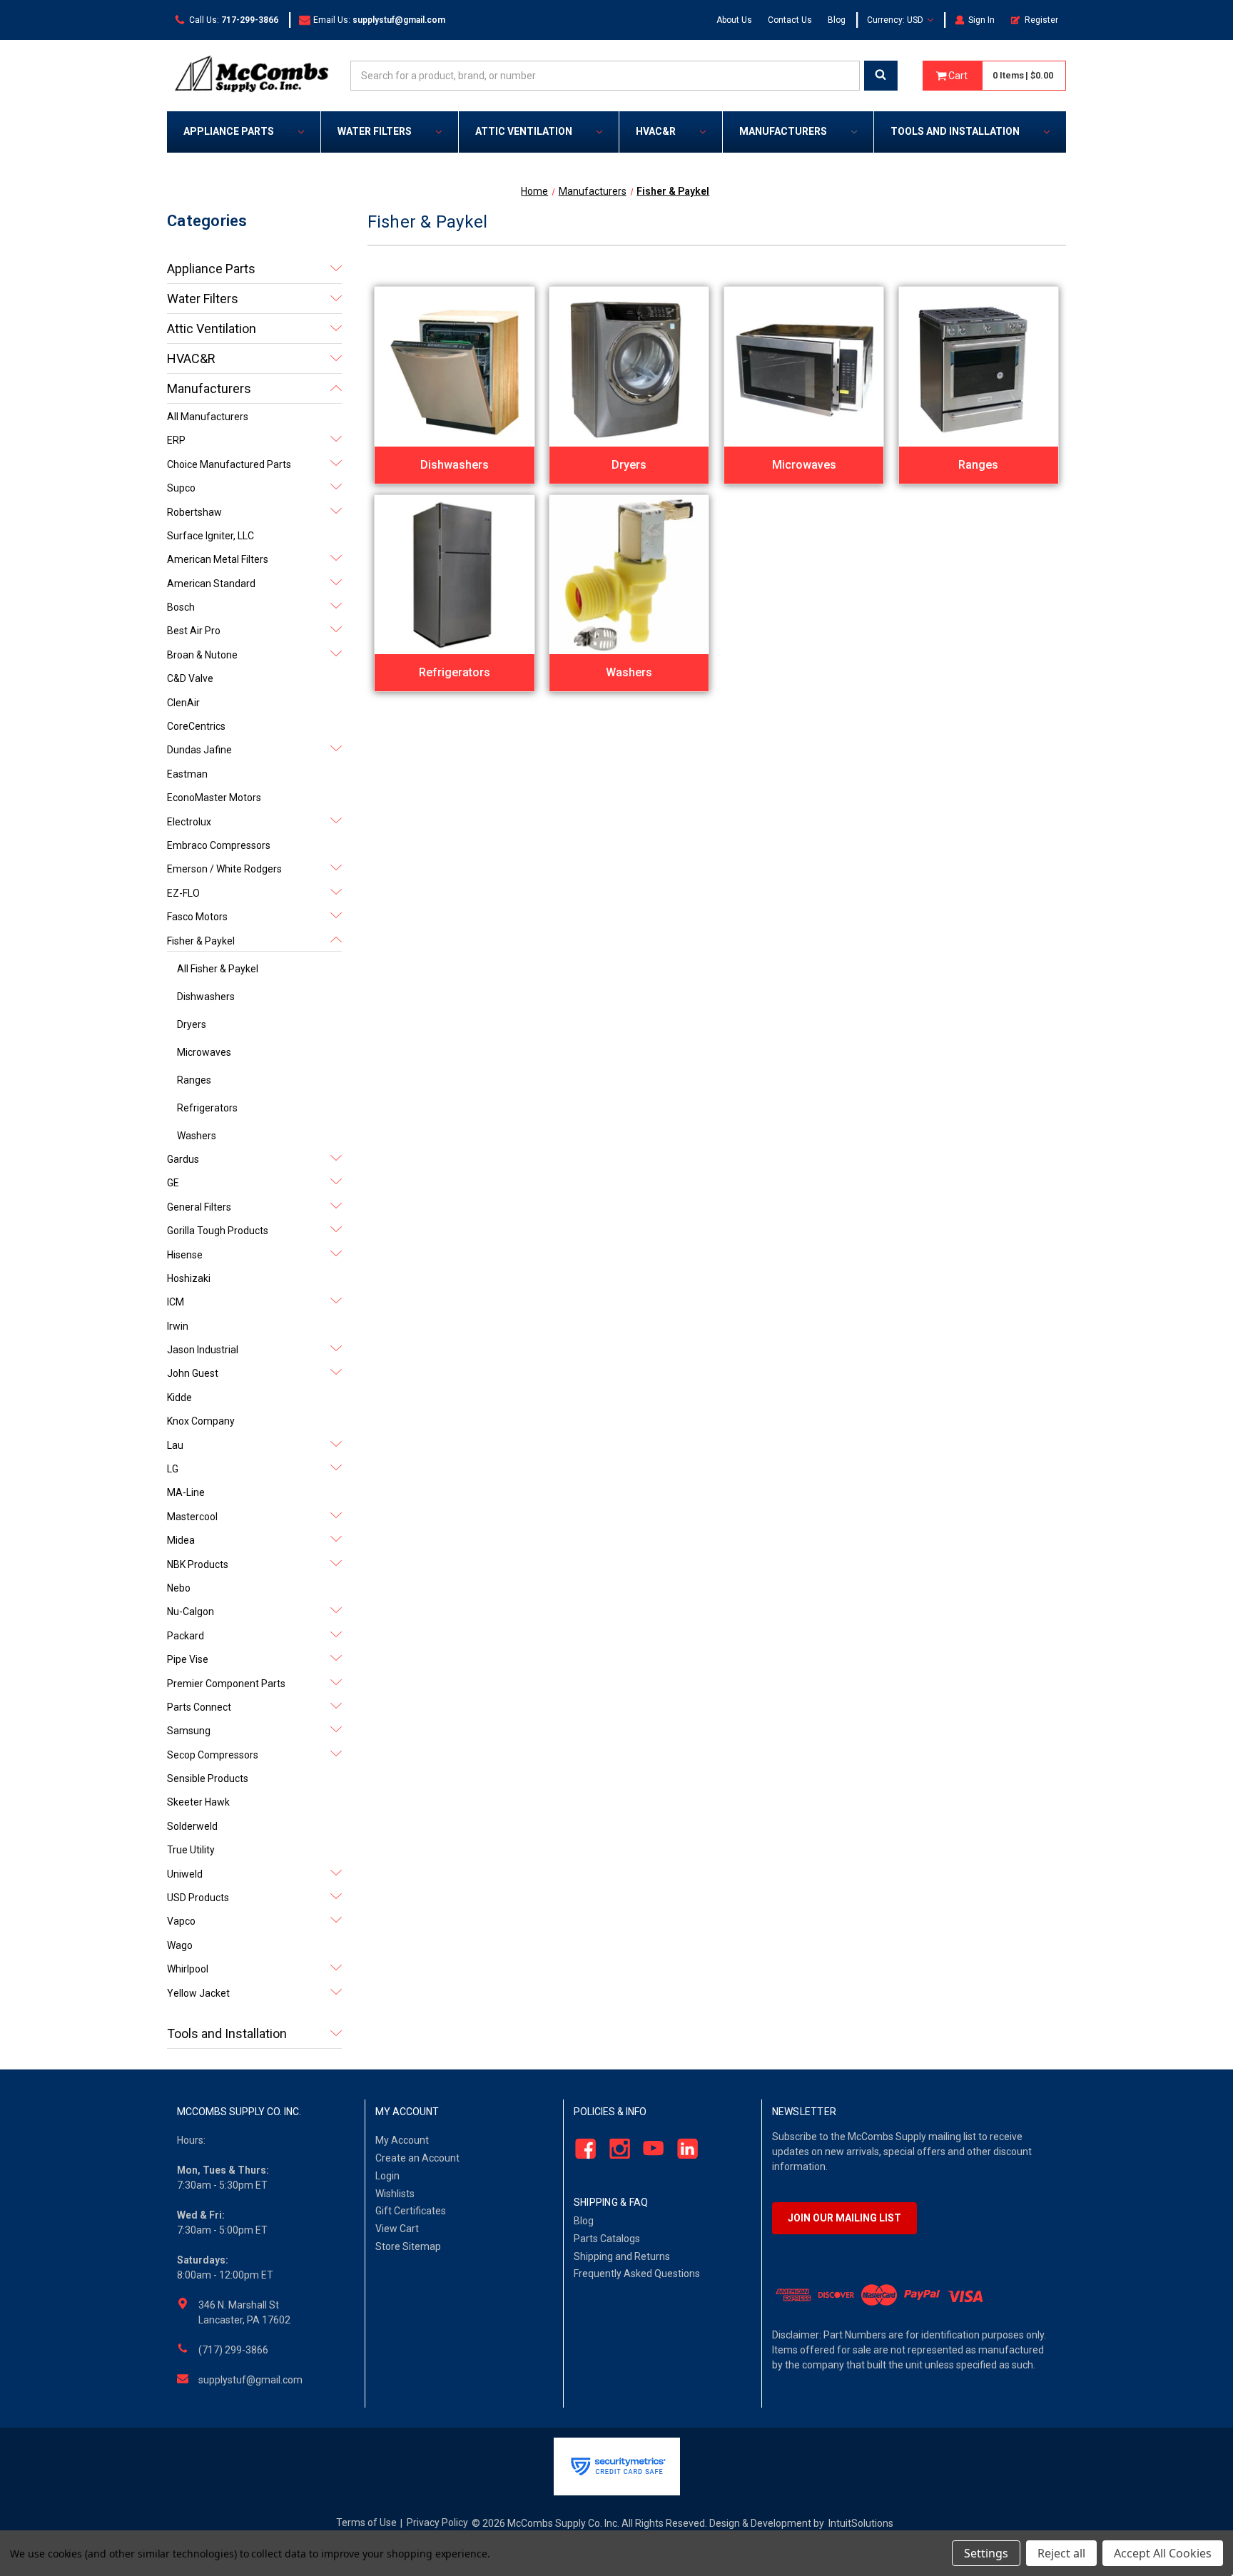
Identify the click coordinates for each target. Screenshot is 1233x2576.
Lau (175, 1445)
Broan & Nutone (202, 655)
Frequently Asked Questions (637, 2274)
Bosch (181, 607)
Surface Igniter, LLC (210, 536)
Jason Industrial (203, 1350)
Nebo (179, 1588)
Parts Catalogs (607, 2239)
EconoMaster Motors (214, 798)
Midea (181, 1540)
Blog (837, 20)
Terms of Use (366, 2522)
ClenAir (183, 703)
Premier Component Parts (226, 1684)
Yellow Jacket (198, 1993)
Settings (986, 2553)
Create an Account (417, 2158)
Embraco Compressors (219, 845)
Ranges (194, 1080)
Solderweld (192, 1826)
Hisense (185, 1255)
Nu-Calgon (191, 1612)
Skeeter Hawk (198, 1802)
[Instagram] (615, 2149)
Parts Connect (199, 1707)
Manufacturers (783, 131)
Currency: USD (896, 20)
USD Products (198, 1898)
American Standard (211, 584)
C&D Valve (190, 678)
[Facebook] (581, 2149)
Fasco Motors (197, 917)
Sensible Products (208, 1778)
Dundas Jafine (199, 750)
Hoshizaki (189, 1278)
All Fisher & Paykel (218, 969)
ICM (176, 1302)
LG (173, 1469)
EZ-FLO (183, 893)
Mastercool (192, 1517)
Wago (180, 1945)
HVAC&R (656, 131)
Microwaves (204, 1052)
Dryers (192, 1024)
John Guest (193, 1373)
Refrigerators (207, 1108)
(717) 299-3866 (233, 2350)
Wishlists (395, 2194)
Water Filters (375, 131)
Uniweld (185, 1874)
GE (173, 1183)
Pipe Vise (188, 1659)
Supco (181, 488)
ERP (176, 440)
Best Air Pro (194, 631)
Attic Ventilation (524, 131)
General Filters (199, 1207)
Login (387, 2176)
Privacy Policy (437, 2522)
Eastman (187, 774)
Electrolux (189, 822)
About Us (734, 20)
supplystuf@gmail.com (250, 2380)
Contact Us (790, 20)
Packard (186, 1636)
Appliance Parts (229, 131)
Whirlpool (188, 1969)
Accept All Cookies (1163, 2553)
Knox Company (201, 1421)
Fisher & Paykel (201, 941)
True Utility (191, 1850)
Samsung (189, 1731)
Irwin (178, 1326)
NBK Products (198, 1564)
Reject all (1061, 2553)
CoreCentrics (196, 726)
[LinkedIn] (684, 2149)
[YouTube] (650, 2149)
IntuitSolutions (861, 2523)
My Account (402, 2140)
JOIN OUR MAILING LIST (844, 2218)
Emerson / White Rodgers (224, 869)
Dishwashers (206, 997)
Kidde (179, 1398)
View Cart (397, 2229)
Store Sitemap (408, 2246)
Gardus (183, 1159)
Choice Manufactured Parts (229, 464)
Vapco (181, 1921)
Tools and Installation (955, 131)
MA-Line (186, 1492)
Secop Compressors (213, 1755)
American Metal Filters (218, 559)
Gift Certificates (411, 2211)
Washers (197, 1136)
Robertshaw (194, 512)
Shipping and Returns (622, 2256)
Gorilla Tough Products (218, 1231)
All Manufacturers (208, 417)
